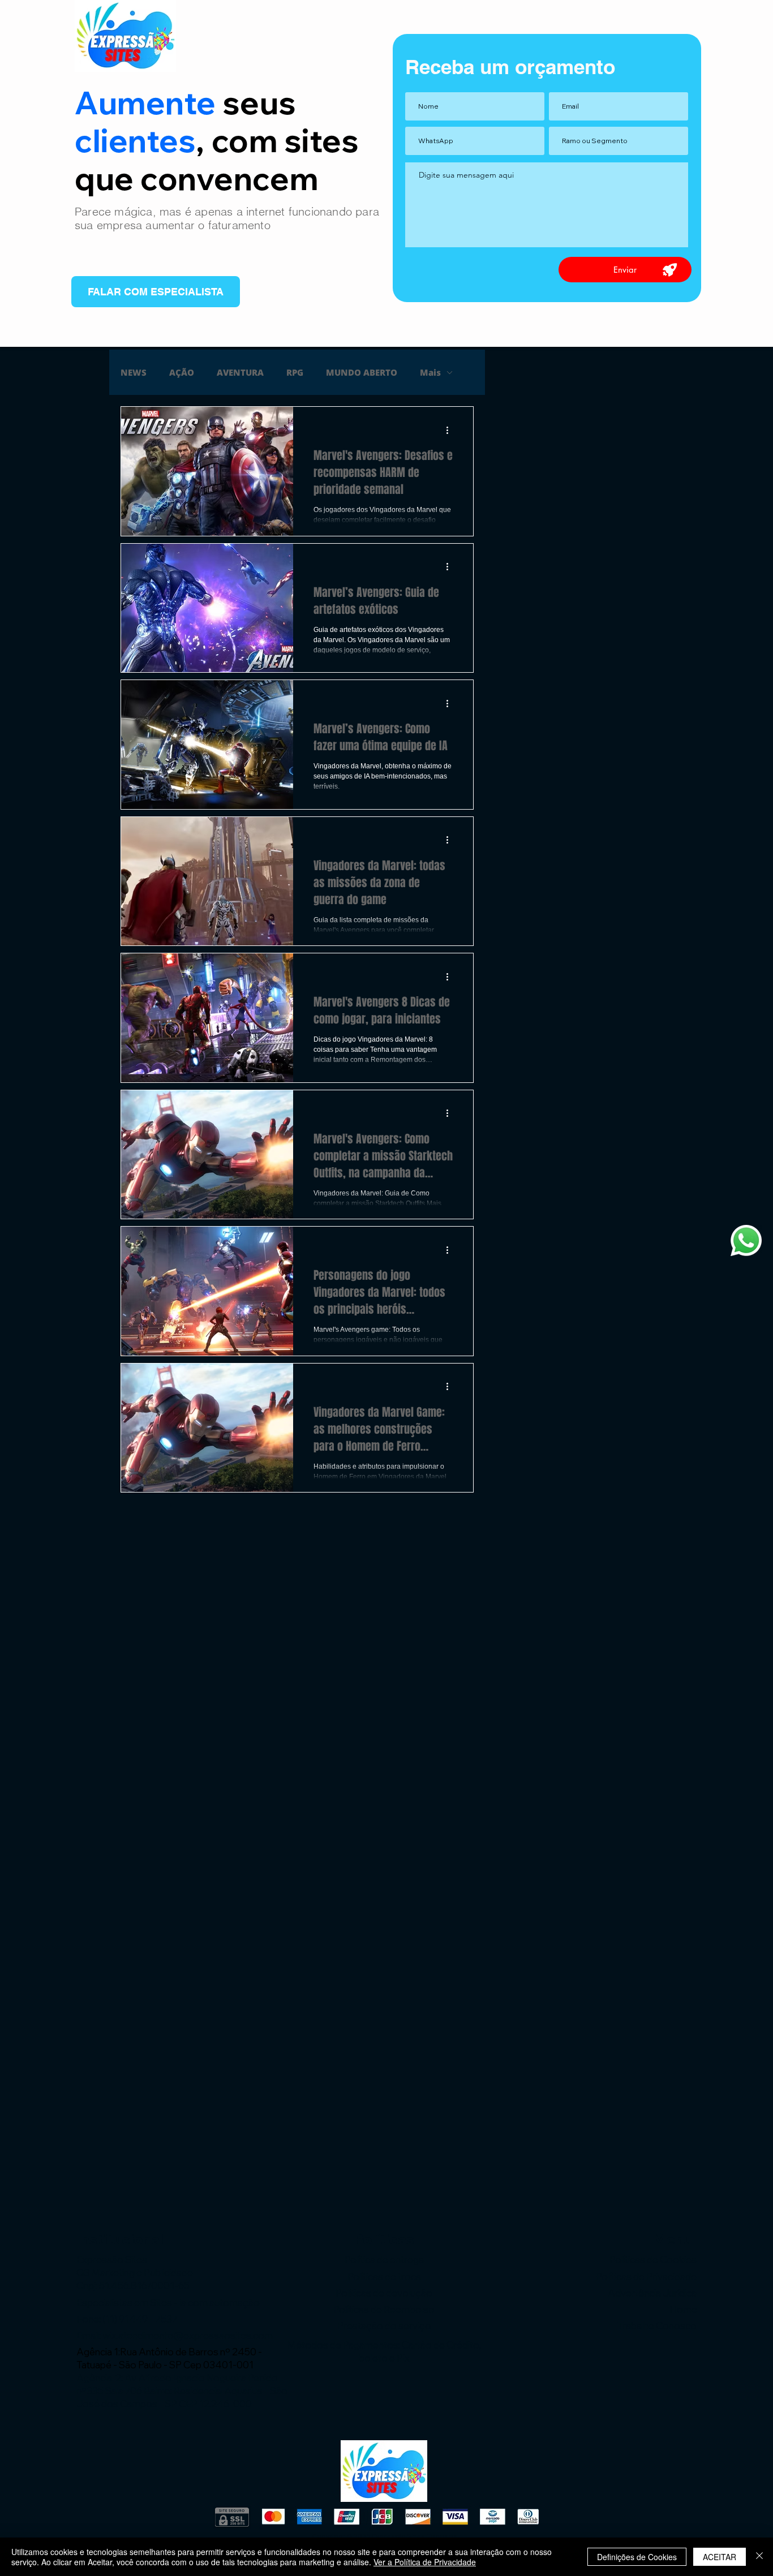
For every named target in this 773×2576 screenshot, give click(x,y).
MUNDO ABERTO (362, 372)
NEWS (134, 372)
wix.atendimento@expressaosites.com (188, 2335)
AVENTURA (240, 372)
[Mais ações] (451, 430)
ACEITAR (720, 2557)
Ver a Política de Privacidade (425, 2562)
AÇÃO (182, 372)
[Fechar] (759, 2557)
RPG (295, 372)
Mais (430, 372)
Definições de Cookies (637, 2557)
